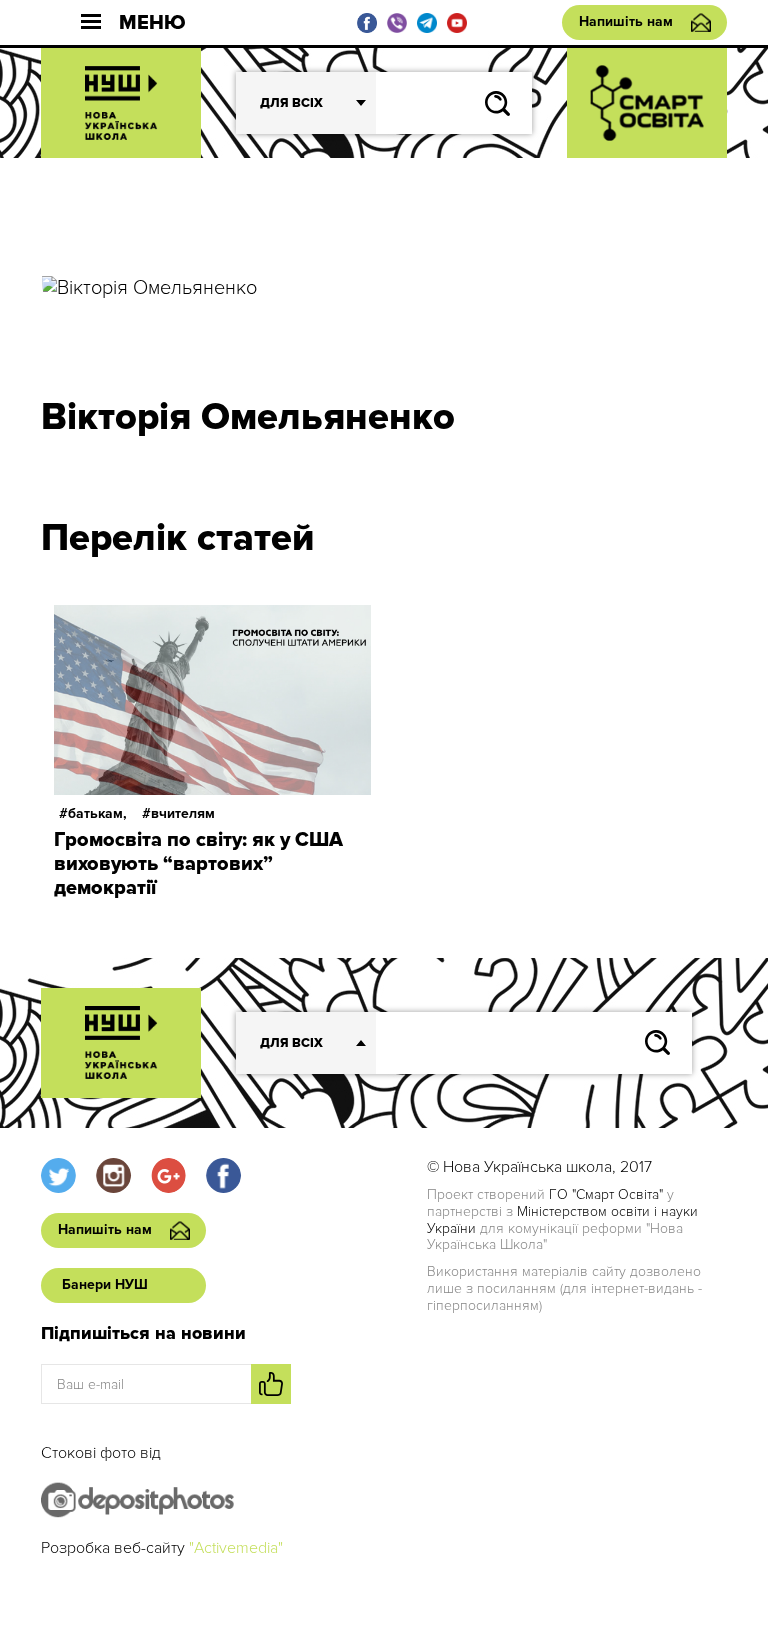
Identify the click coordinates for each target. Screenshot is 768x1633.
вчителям (183, 813)
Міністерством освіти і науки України (562, 1220)
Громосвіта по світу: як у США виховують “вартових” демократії (198, 864)
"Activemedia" (236, 1548)
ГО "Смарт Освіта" (606, 1194)
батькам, (97, 813)
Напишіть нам (626, 21)
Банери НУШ (105, 1284)
